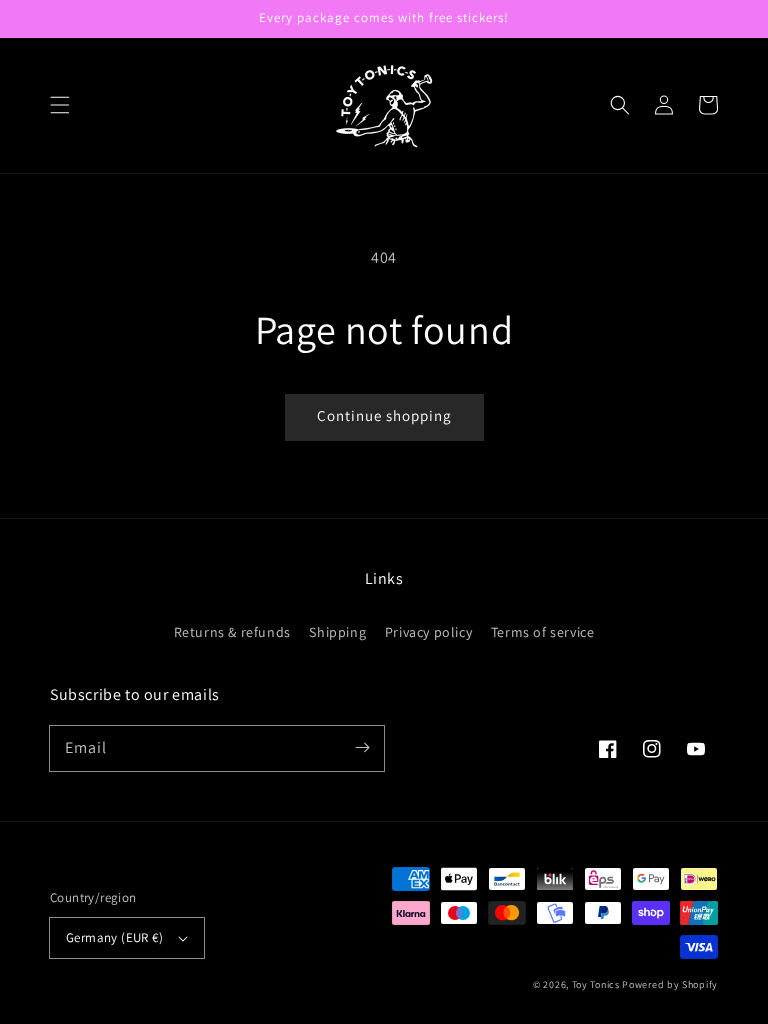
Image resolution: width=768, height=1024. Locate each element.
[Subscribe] (362, 748)
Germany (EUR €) (114, 937)
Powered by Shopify (670, 984)
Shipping (337, 632)
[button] (60, 105)
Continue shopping (384, 415)
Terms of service (543, 632)
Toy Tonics (596, 984)
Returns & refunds (232, 632)
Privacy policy (428, 632)
